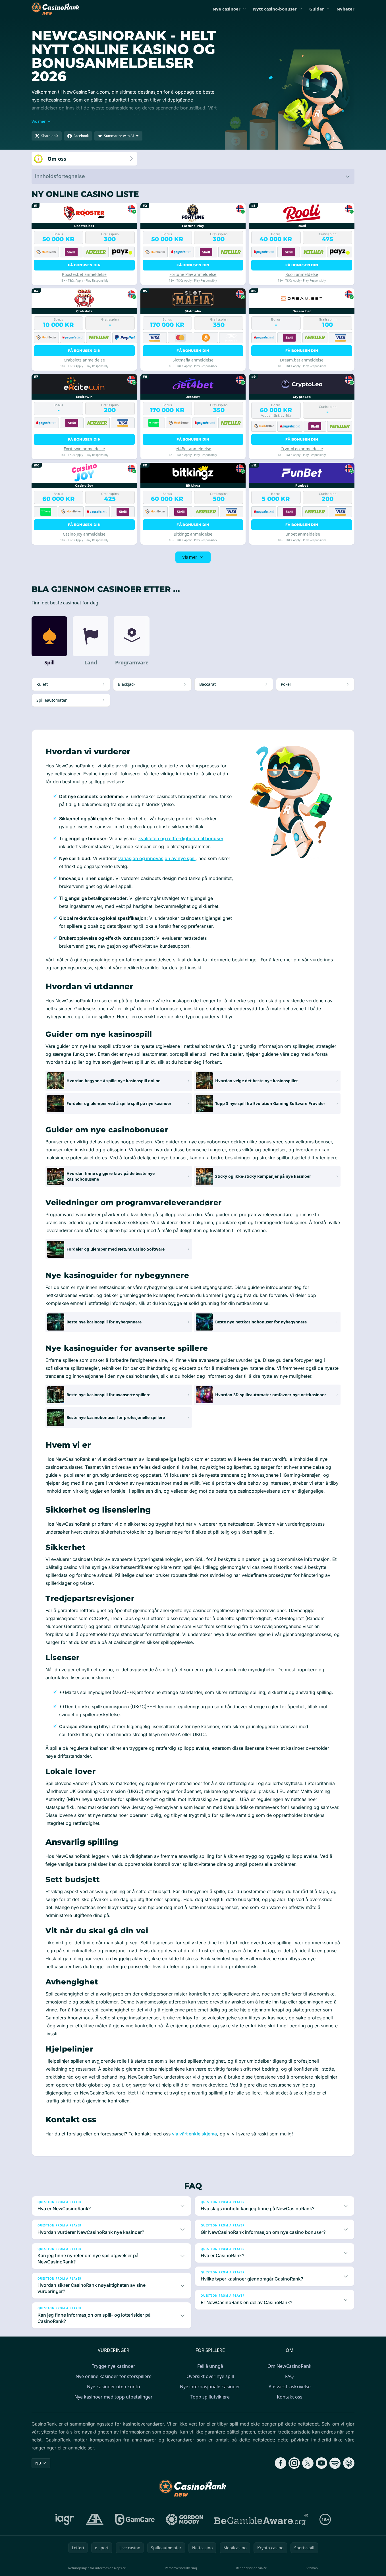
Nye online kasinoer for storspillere (114, 2376)
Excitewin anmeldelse (84, 449)
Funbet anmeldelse (302, 534)
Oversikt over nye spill (210, 2376)
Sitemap (312, 2568)
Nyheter (345, 9)
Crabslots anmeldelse (84, 360)
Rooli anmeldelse (302, 274)
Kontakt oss (290, 2397)
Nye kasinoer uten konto (114, 2387)
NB (38, 2463)
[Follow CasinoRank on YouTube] (321, 2463)
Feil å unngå (210, 2366)
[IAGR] (65, 2519)
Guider (317, 9)
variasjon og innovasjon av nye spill (157, 858)
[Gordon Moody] (184, 2519)
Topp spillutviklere (210, 2397)
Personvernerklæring (181, 2568)
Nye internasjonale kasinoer (210, 2387)
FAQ (289, 2376)
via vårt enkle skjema (194, 2134)
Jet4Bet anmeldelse (193, 449)
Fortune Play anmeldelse (193, 274)
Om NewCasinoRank (289, 2366)
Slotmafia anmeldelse (193, 360)
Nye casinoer (227, 9)
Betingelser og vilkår (251, 2568)
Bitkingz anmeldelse (193, 534)
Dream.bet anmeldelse (302, 360)
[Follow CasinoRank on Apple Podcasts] (349, 2463)
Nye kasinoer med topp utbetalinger (114, 2397)
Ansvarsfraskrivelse (290, 2387)
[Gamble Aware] (261, 2519)
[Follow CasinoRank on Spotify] (335, 2463)
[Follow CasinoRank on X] (308, 2463)
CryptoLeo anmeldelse (302, 449)
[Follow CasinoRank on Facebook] (281, 2463)
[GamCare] (135, 2519)
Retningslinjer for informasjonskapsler (97, 2568)
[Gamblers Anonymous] (95, 2519)
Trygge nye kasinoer (114, 2366)
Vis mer (190, 557)
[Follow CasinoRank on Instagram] (294, 2463)
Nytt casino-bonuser (275, 9)
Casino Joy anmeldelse (84, 534)
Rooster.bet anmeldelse (84, 274)
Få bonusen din (84, 265)
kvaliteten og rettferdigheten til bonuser (181, 838)
